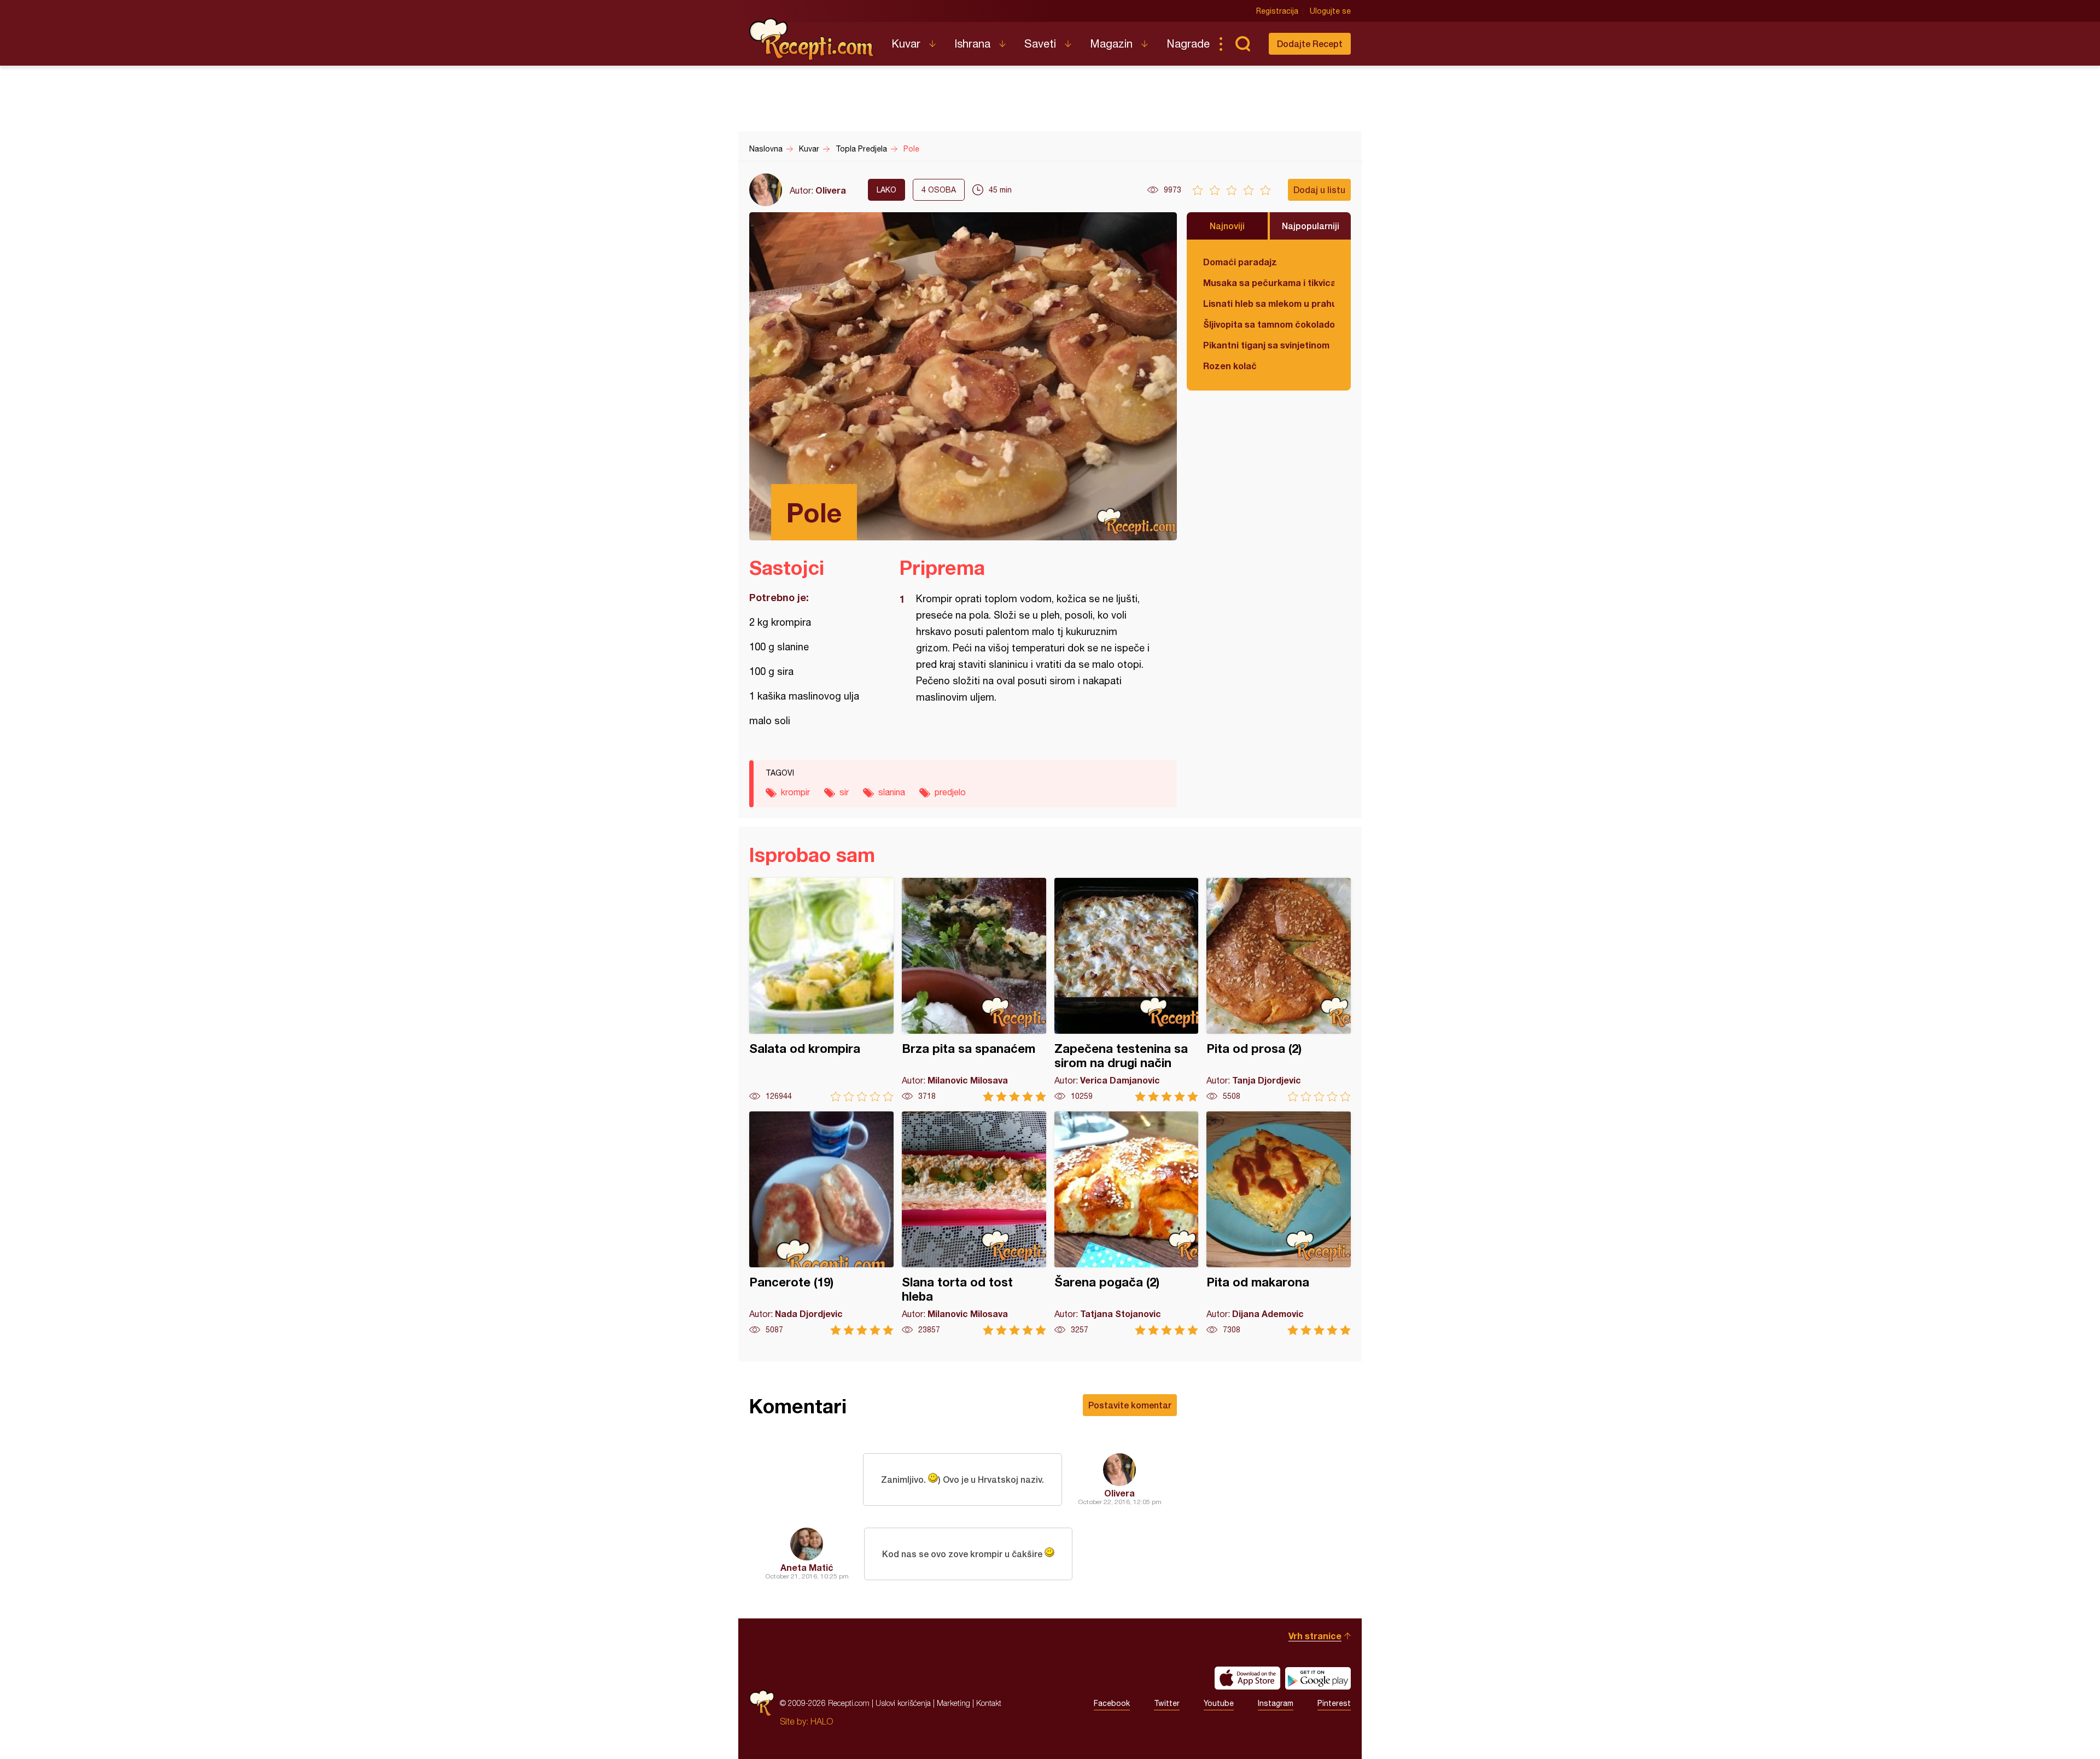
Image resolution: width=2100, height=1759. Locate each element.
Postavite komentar (1130, 1405)
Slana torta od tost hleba (974, 1223)
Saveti (1040, 43)
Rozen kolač (1230, 366)
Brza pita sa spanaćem (974, 990)
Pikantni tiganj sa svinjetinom (1266, 345)
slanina (892, 792)
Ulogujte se (1330, 11)
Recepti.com (812, 39)
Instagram (1276, 1703)
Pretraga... (1242, 44)
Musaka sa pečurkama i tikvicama (1269, 283)
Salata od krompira (821, 990)
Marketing (953, 1703)
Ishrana (972, 43)
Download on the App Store (1247, 1678)
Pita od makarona (1279, 1223)
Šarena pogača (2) (1127, 1223)
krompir (795, 792)
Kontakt (989, 1703)
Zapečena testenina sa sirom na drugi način (1127, 990)
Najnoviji (1227, 226)
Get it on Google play (1318, 1678)
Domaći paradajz (1240, 262)
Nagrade (1188, 43)
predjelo (950, 792)
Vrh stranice (1315, 1636)
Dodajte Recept (1310, 43)
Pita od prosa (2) (1279, 990)
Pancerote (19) (821, 1223)
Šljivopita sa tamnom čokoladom (1269, 324)
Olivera (831, 190)
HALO (822, 1721)
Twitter (1167, 1703)
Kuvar (906, 43)
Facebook (1112, 1703)
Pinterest (1334, 1703)
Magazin (1111, 43)
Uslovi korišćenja (903, 1703)
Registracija (1277, 11)
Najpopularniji (1311, 226)
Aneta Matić (807, 1567)
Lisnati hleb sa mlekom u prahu (1269, 303)
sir (844, 792)
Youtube (1219, 1703)
